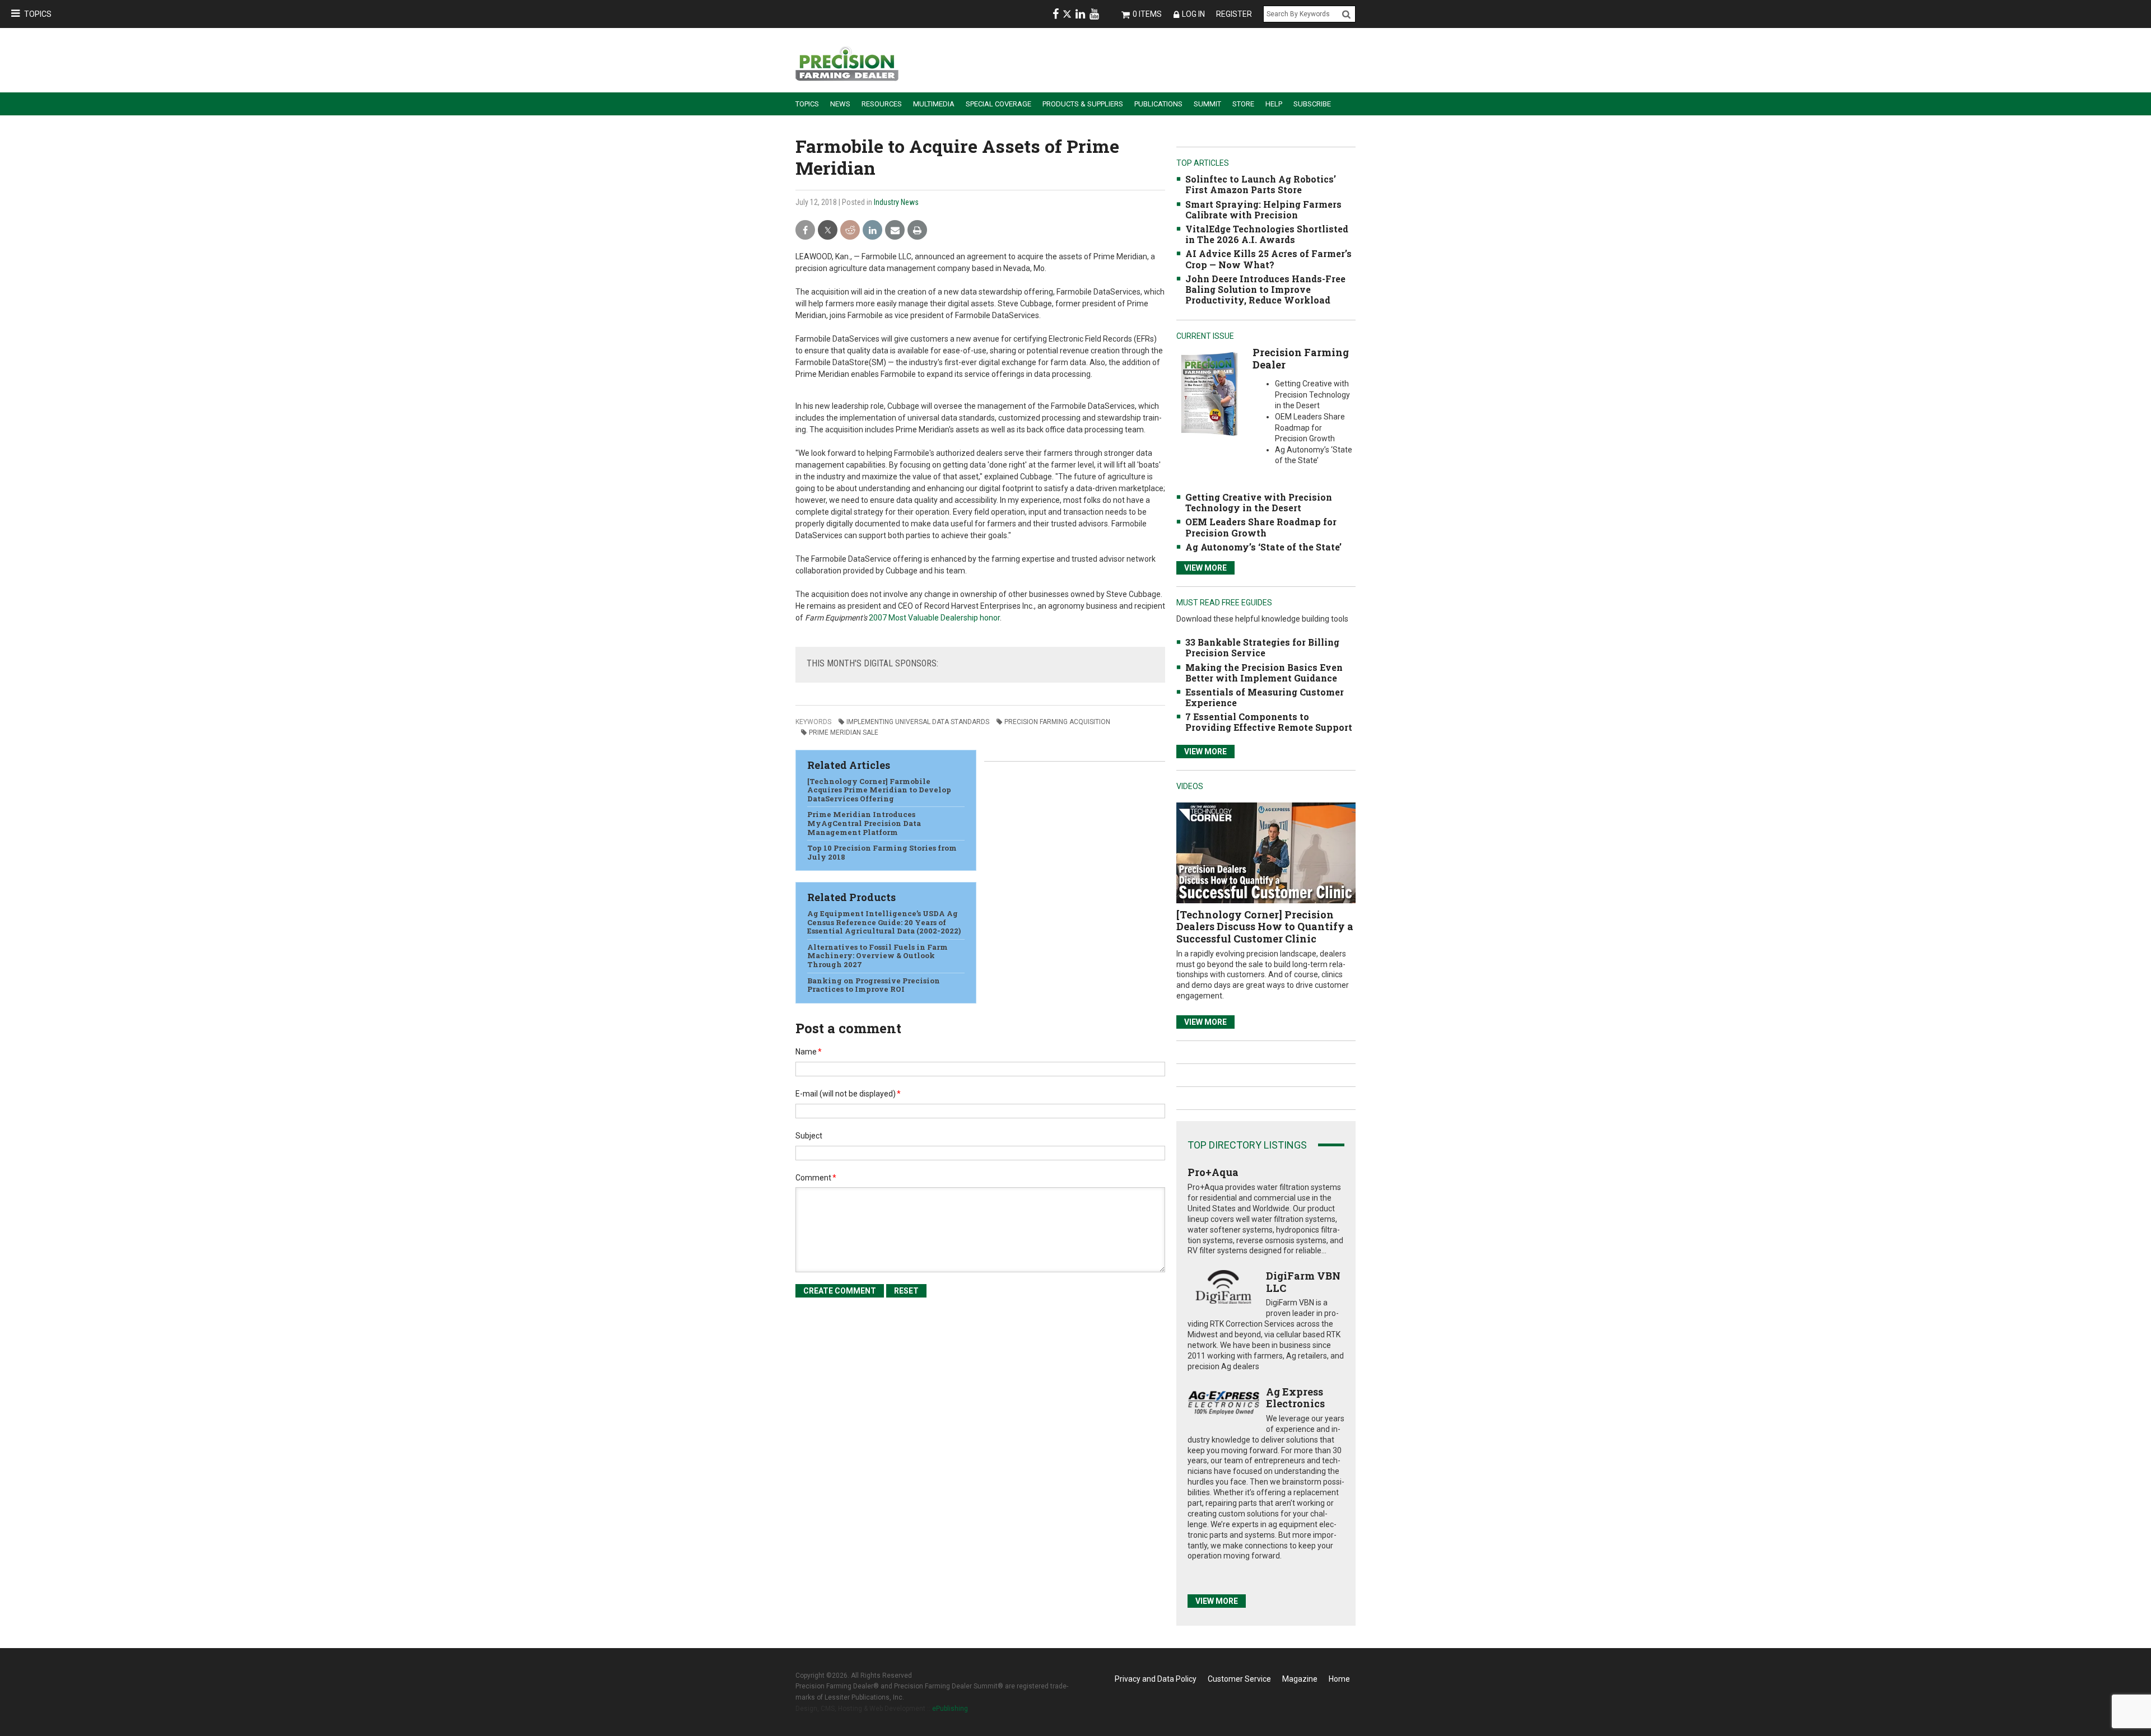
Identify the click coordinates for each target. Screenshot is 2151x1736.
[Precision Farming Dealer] (1209, 393)
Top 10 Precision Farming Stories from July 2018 (882, 852)
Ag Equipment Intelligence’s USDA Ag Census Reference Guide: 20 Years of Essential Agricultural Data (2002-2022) (884, 922)
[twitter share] (828, 230)
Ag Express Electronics (1295, 1398)
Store (1243, 104)
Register (1234, 14)
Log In (1193, 14)
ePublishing (950, 1709)
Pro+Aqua (1213, 1172)
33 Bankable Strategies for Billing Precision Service (1262, 647)
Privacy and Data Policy (1156, 1679)
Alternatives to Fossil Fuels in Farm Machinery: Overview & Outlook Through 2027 (877, 956)
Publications (1158, 104)
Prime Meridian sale (844, 732)
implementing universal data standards (918, 722)
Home (1339, 1679)
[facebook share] (805, 230)
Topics (38, 14)
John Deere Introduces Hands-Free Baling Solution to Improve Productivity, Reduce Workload (1265, 289)
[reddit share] (850, 230)
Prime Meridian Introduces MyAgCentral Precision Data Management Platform (864, 823)
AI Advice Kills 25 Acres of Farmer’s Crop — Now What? (1268, 259)
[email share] (895, 230)
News (840, 104)
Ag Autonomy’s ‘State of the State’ (1263, 547)
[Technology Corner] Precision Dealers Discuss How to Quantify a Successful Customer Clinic (1265, 927)
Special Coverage (998, 104)
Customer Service (1239, 1679)
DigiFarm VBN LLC (1303, 1282)
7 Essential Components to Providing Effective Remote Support (1269, 722)
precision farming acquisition (1057, 722)
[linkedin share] (872, 230)
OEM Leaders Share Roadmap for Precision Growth (1261, 527)
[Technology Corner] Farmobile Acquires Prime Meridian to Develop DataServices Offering (879, 790)
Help (1274, 104)
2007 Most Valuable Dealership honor (934, 618)
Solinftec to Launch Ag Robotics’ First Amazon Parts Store (1261, 184)
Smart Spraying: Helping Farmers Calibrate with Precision (1263, 209)
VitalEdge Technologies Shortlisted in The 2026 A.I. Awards (1267, 234)
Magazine (1300, 1679)
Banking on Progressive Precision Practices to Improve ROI (874, 985)
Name (809, 1052)
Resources (882, 104)
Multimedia (934, 104)
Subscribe (1312, 104)
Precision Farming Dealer (1301, 358)
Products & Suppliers (1083, 104)
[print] (917, 230)
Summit (1207, 104)
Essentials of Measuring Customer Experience (1265, 697)
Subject (809, 1136)
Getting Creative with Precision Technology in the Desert (1259, 502)
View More (1205, 568)
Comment (816, 1178)
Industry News (896, 202)
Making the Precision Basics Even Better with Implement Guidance (1264, 673)
